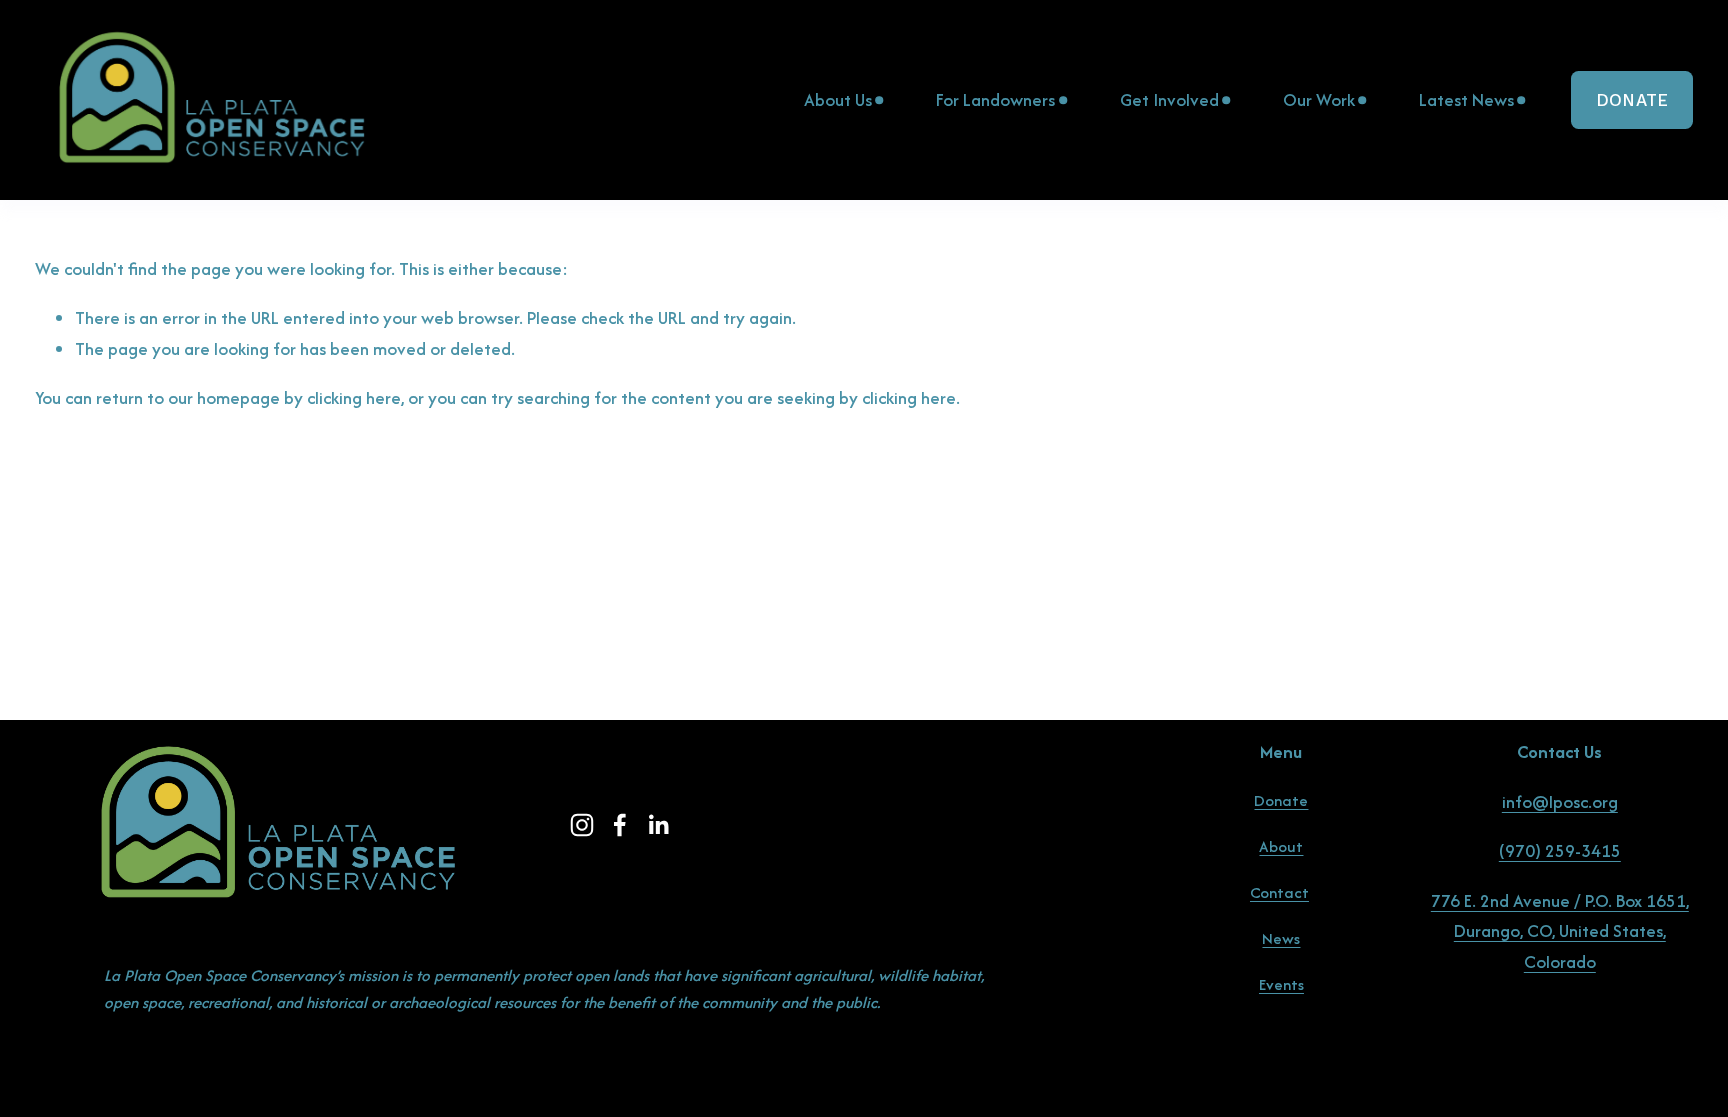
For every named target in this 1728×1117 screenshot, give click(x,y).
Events (1281, 984)
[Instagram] (582, 825)
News (1281, 938)
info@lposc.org (1560, 801)
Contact (1279, 892)
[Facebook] (620, 825)
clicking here (354, 397)
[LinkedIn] (658, 825)
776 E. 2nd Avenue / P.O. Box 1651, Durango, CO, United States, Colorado (1560, 931)
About (1281, 846)
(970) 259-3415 (1560, 850)
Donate (1632, 100)
